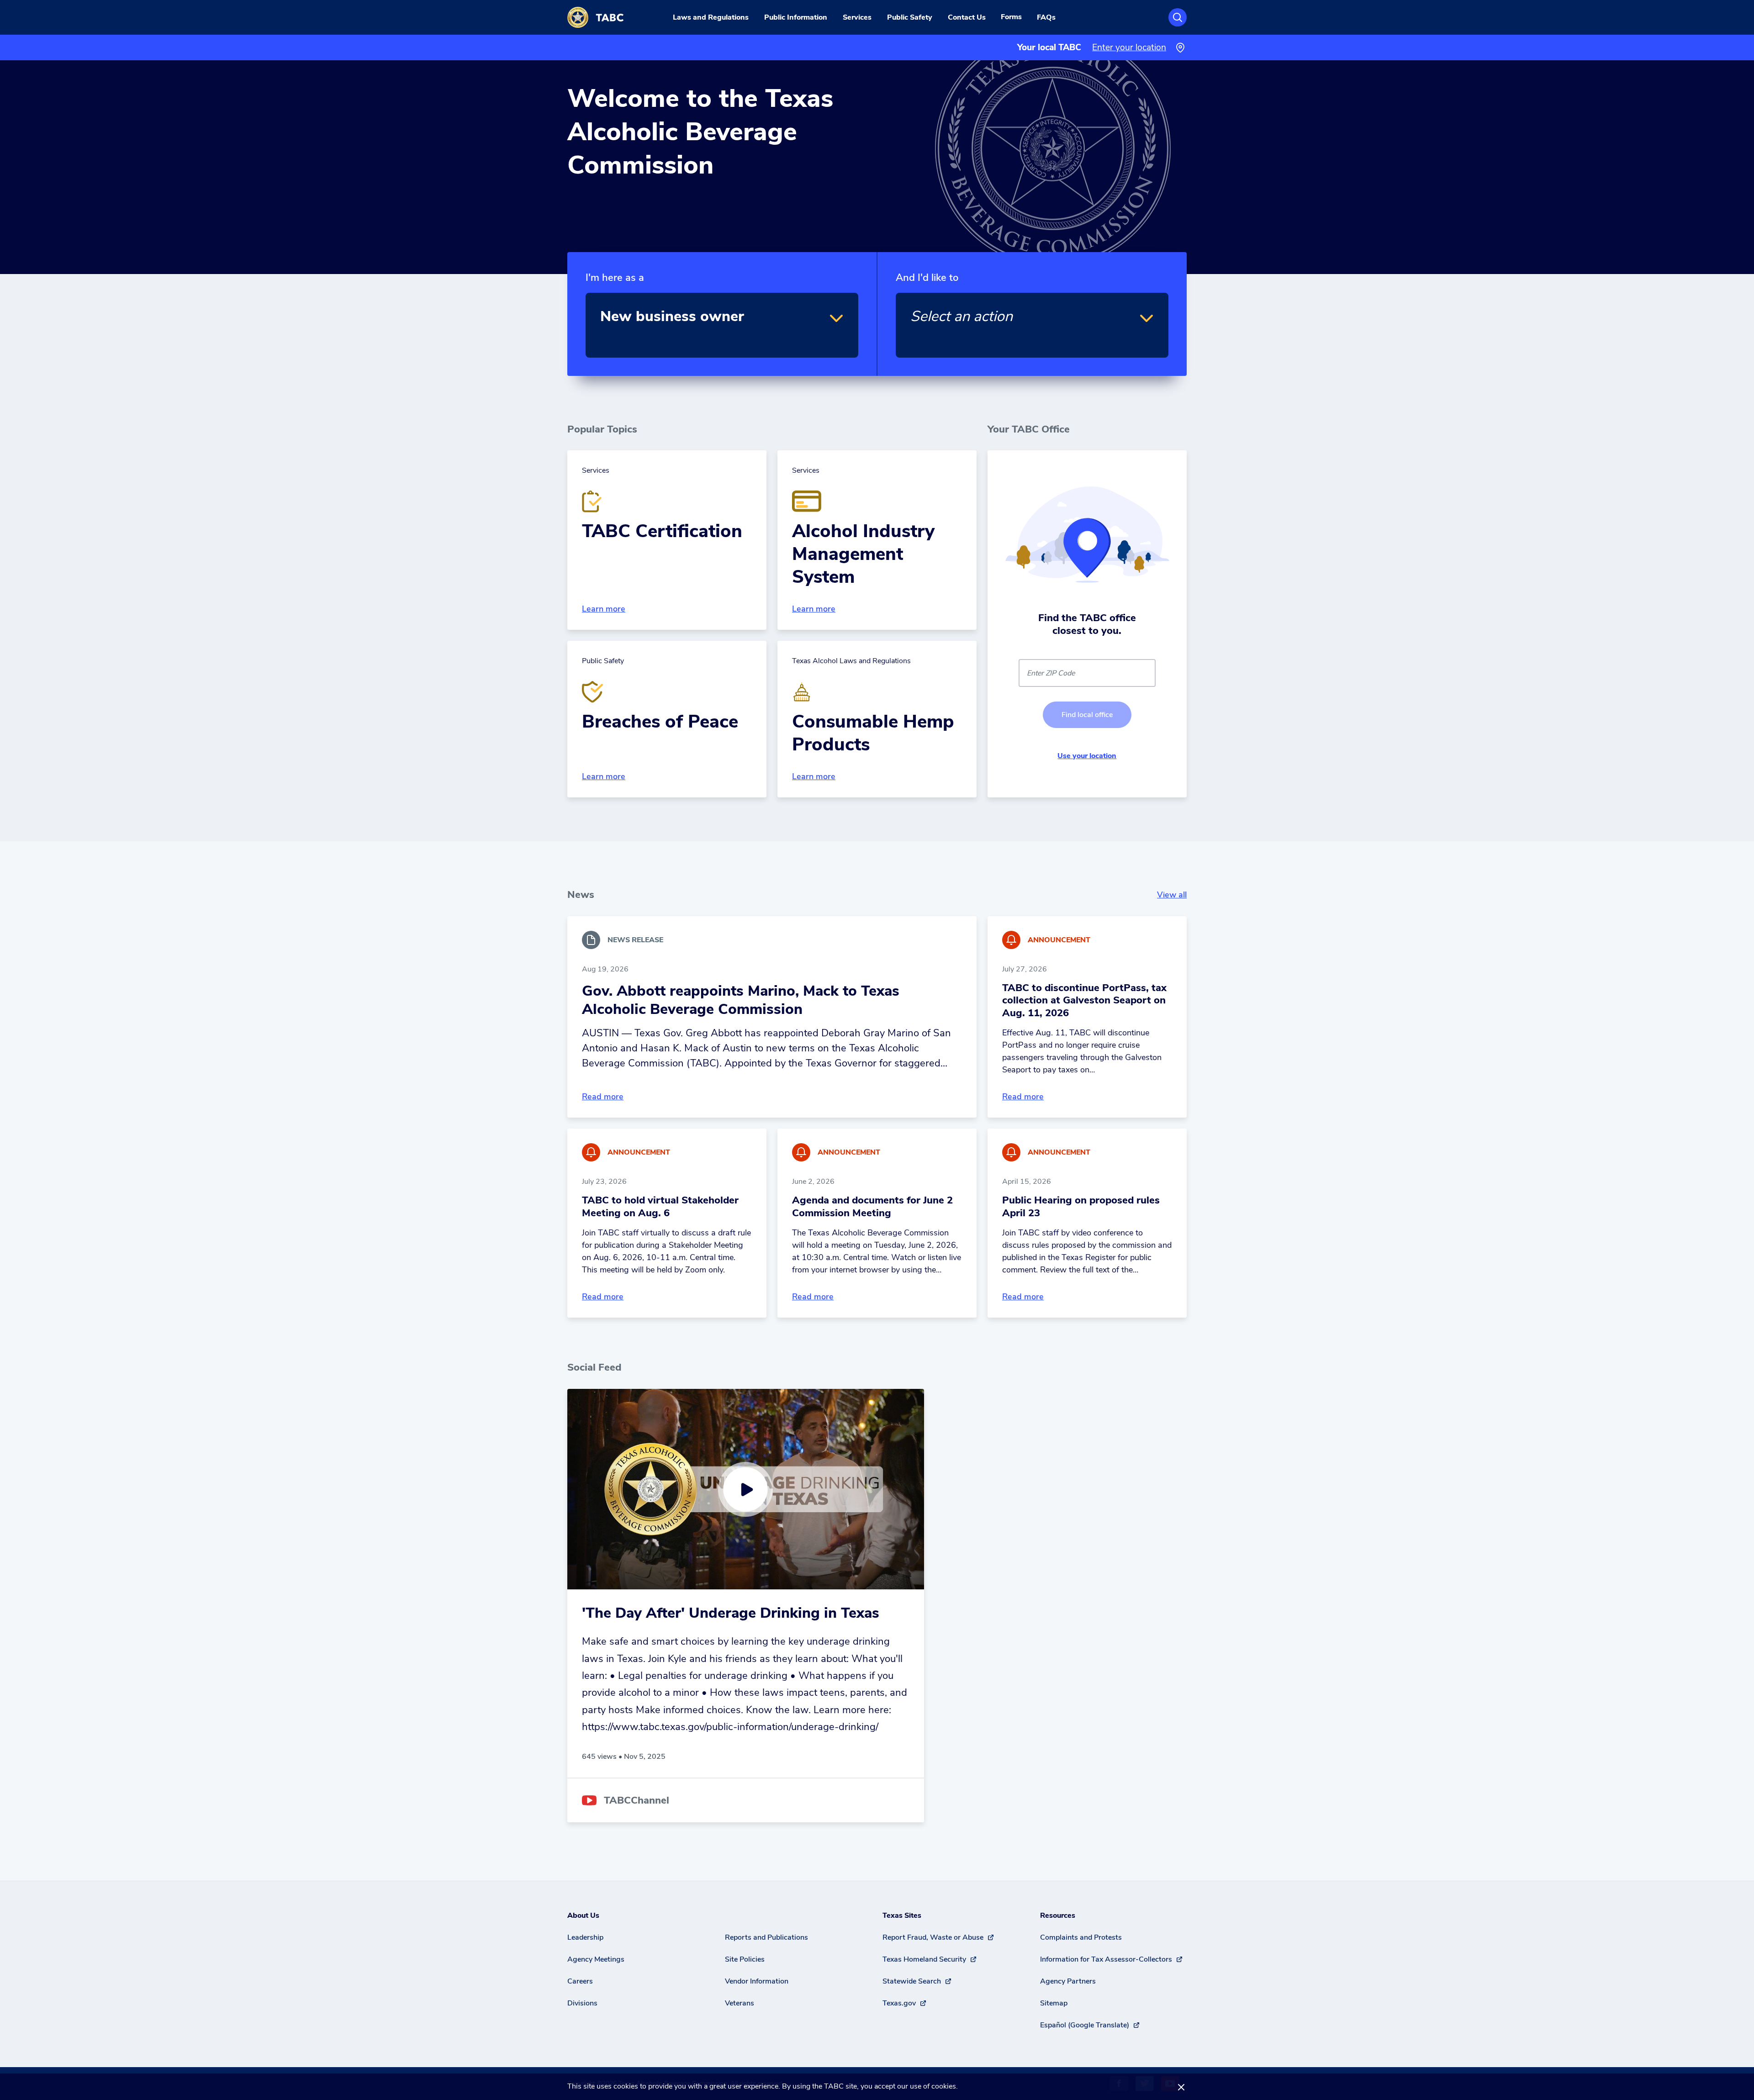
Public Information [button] (796, 17)
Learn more (604, 609)
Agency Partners (1068, 1981)
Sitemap (1054, 2003)
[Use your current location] (1180, 48)
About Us (583, 1915)
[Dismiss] (1181, 2087)
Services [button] (857, 17)
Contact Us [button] (967, 17)
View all (1172, 895)
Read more (603, 1097)
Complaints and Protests (1081, 1937)
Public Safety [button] (910, 17)
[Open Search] (1178, 17)
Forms (1011, 17)
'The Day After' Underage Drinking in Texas (731, 1613)
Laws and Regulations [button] (711, 17)
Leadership (585, 1937)
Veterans (740, 2003)
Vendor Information (757, 1981)
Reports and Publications (766, 1937)
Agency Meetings (596, 1959)
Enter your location (1129, 47)
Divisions (582, 2003)
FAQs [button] (1046, 17)
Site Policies (745, 1959)
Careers (580, 1981)
